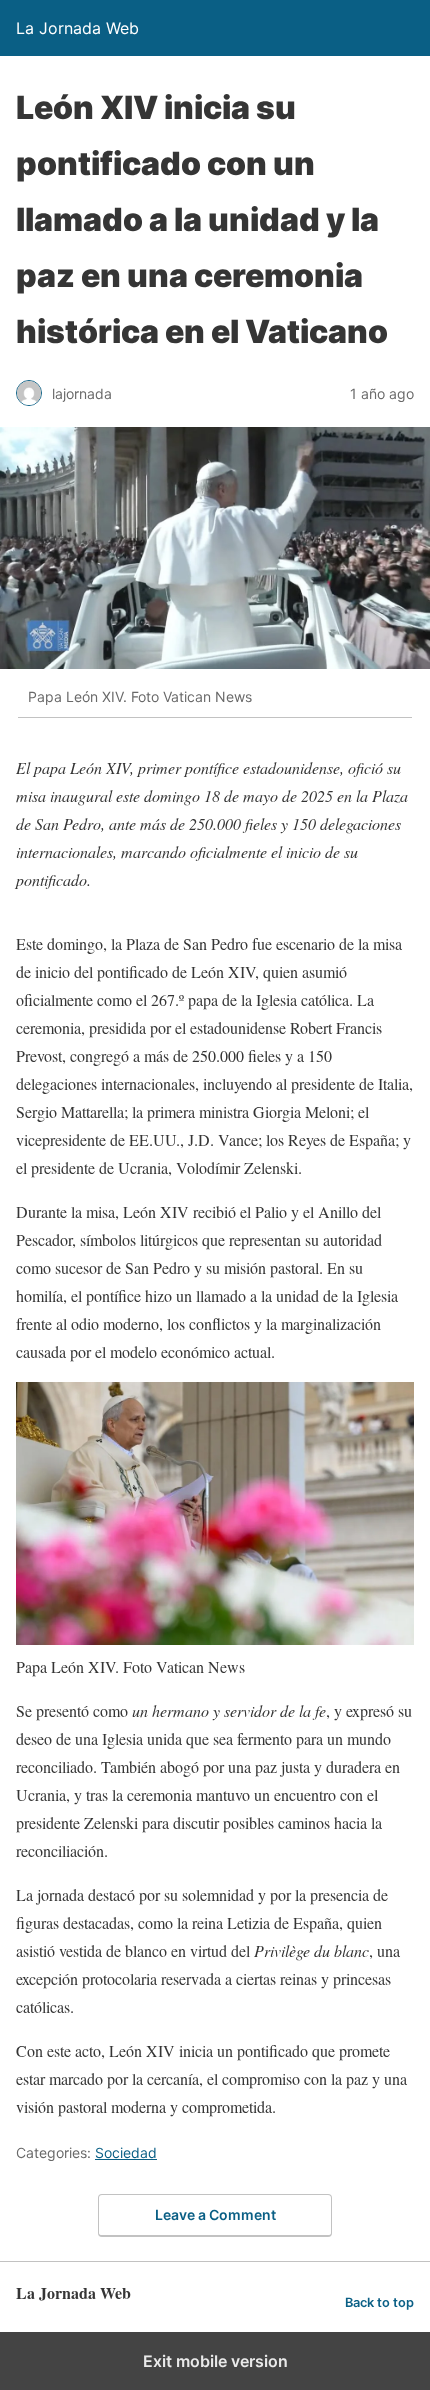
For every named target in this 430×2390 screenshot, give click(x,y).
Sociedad (126, 2152)
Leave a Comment (215, 2214)
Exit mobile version (215, 2361)
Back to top (379, 2302)
